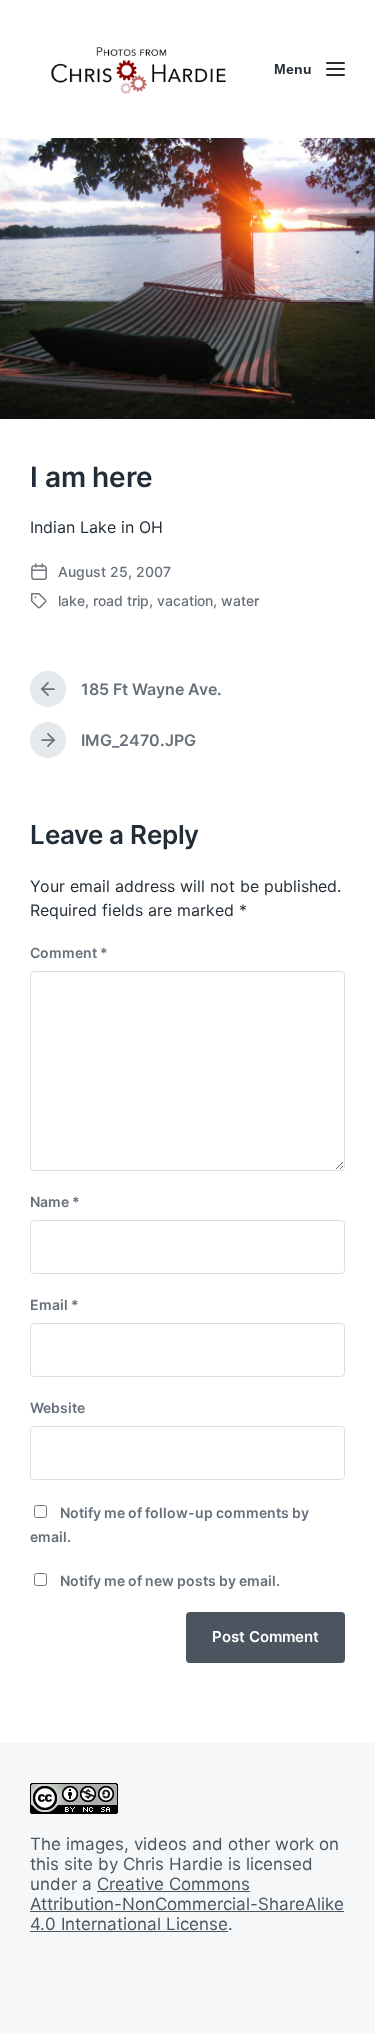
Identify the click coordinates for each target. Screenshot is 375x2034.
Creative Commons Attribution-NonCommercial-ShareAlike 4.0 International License (187, 1904)
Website (57, 1407)
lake (71, 600)
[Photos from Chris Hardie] (137, 69)
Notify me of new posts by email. (170, 1580)
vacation (185, 600)
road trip (121, 600)
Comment (69, 952)
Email (54, 1304)
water (240, 600)
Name (55, 1201)
